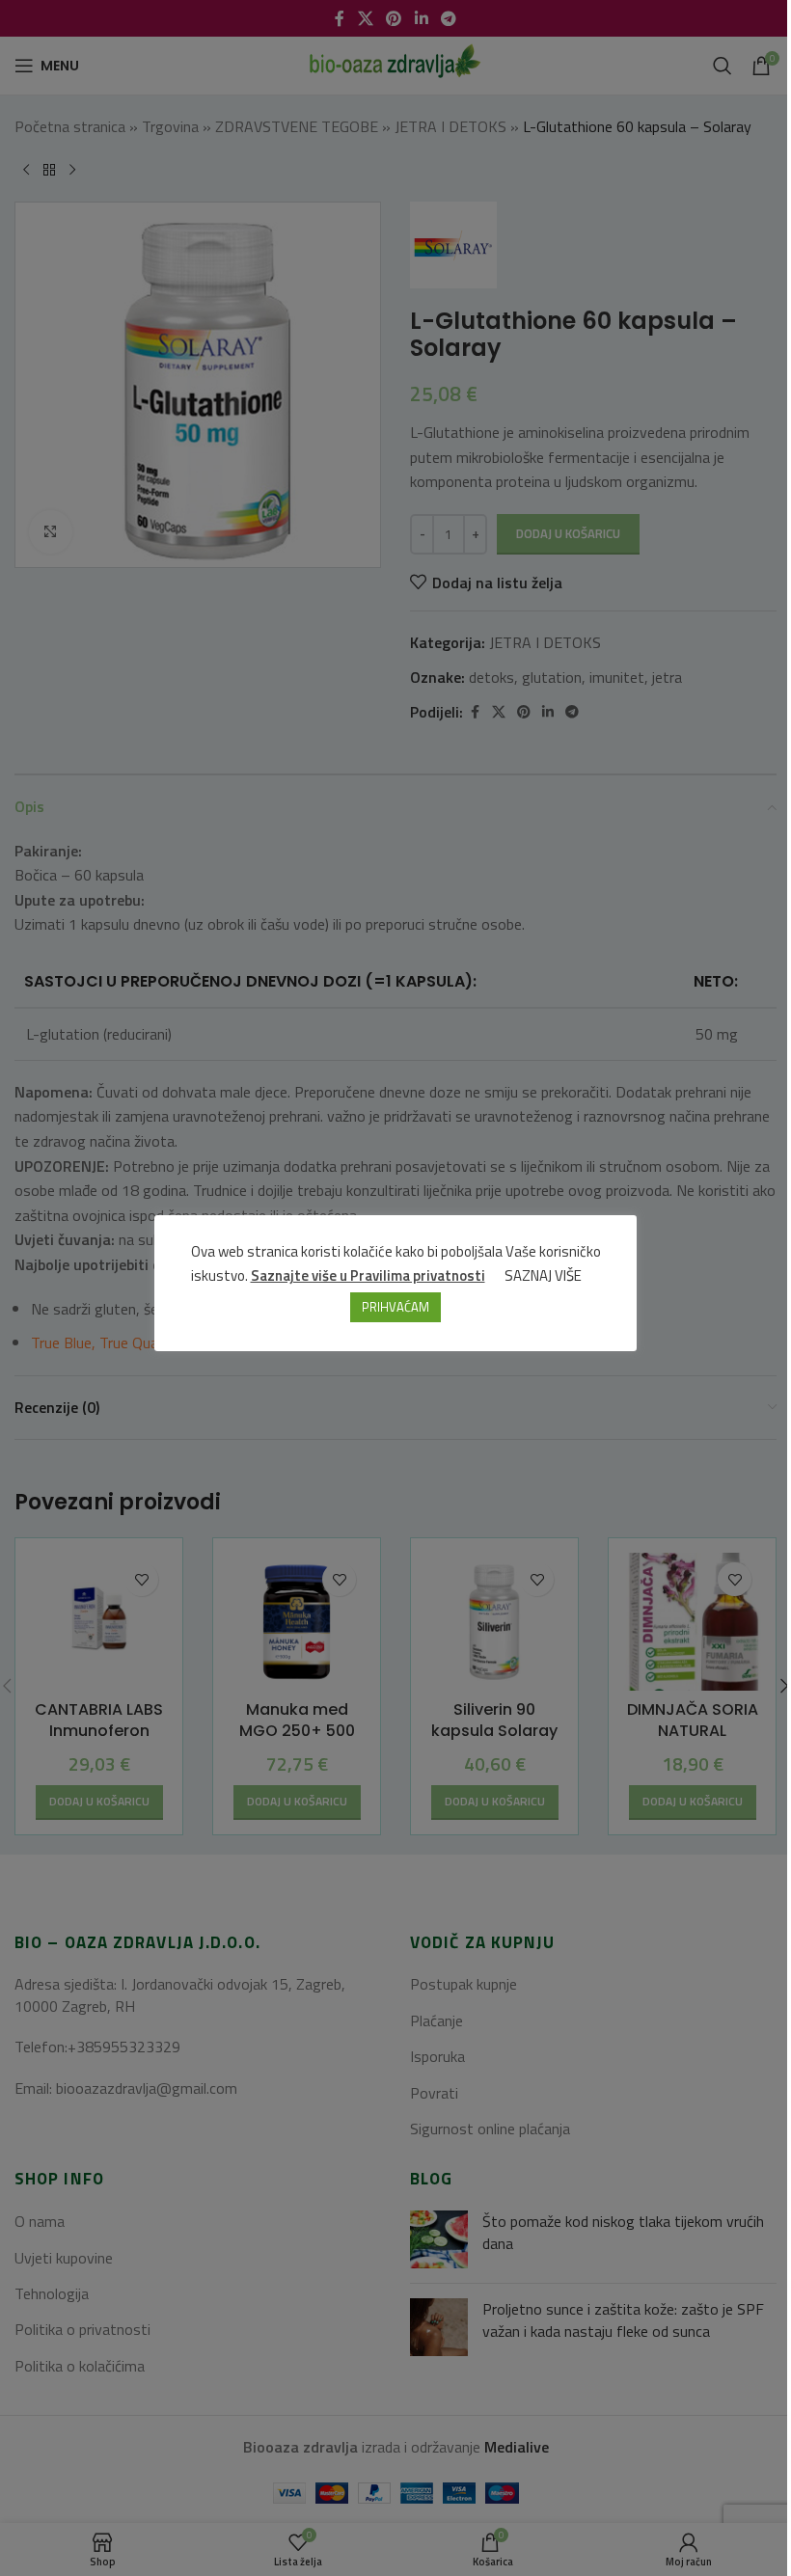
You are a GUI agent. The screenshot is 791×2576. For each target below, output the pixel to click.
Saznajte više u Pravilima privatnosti (368, 1275)
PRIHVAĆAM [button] (395, 1307)
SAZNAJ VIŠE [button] (543, 1275)
